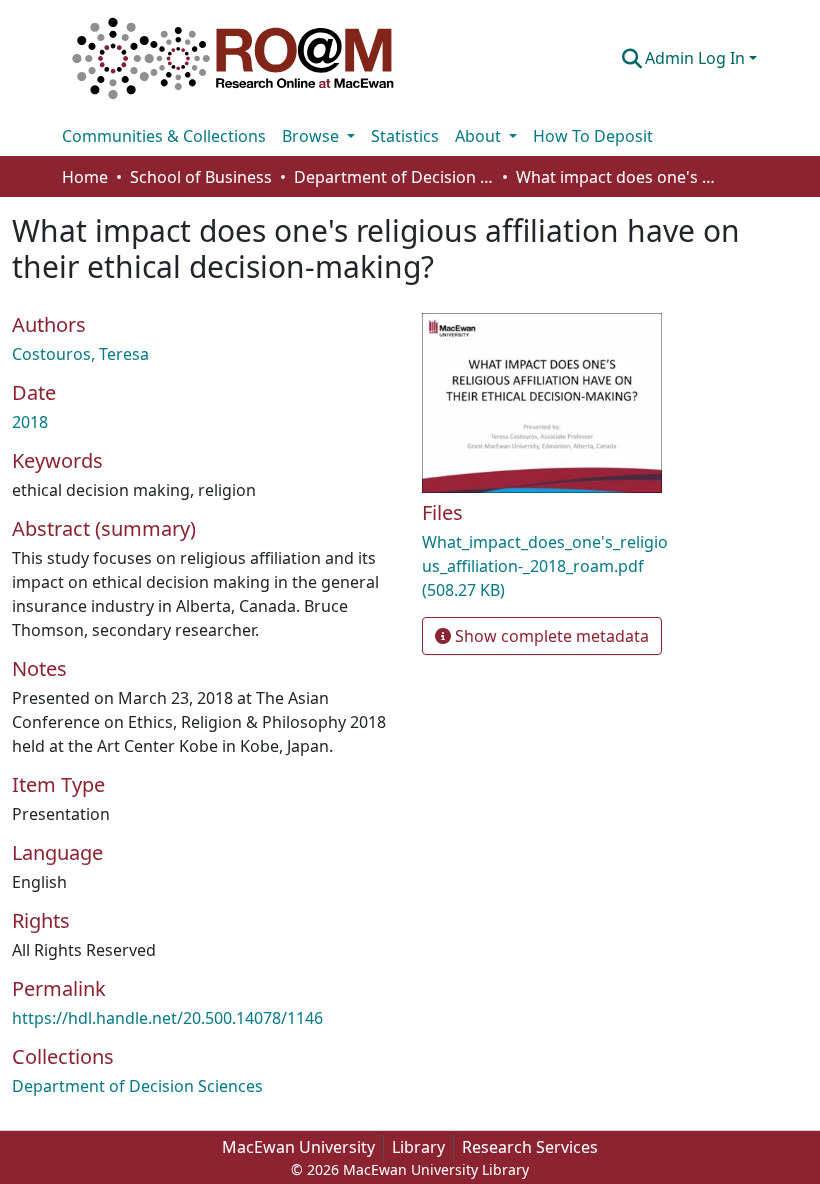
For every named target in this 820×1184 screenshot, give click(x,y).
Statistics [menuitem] (405, 136)
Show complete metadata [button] (550, 636)
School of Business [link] (201, 177)
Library (418, 1147)
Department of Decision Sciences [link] (394, 177)
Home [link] (85, 177)
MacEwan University (298, 1147)
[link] (546, 566)
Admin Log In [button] (697, 58)
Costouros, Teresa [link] (80, 354)
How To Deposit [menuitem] (593, 136)
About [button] (480, 136)
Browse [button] (312, 136)
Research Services (530, 1147)
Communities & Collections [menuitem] (164, 136)
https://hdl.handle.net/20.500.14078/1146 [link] (167, 1018)
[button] (233, 58)
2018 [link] (30, 422)
